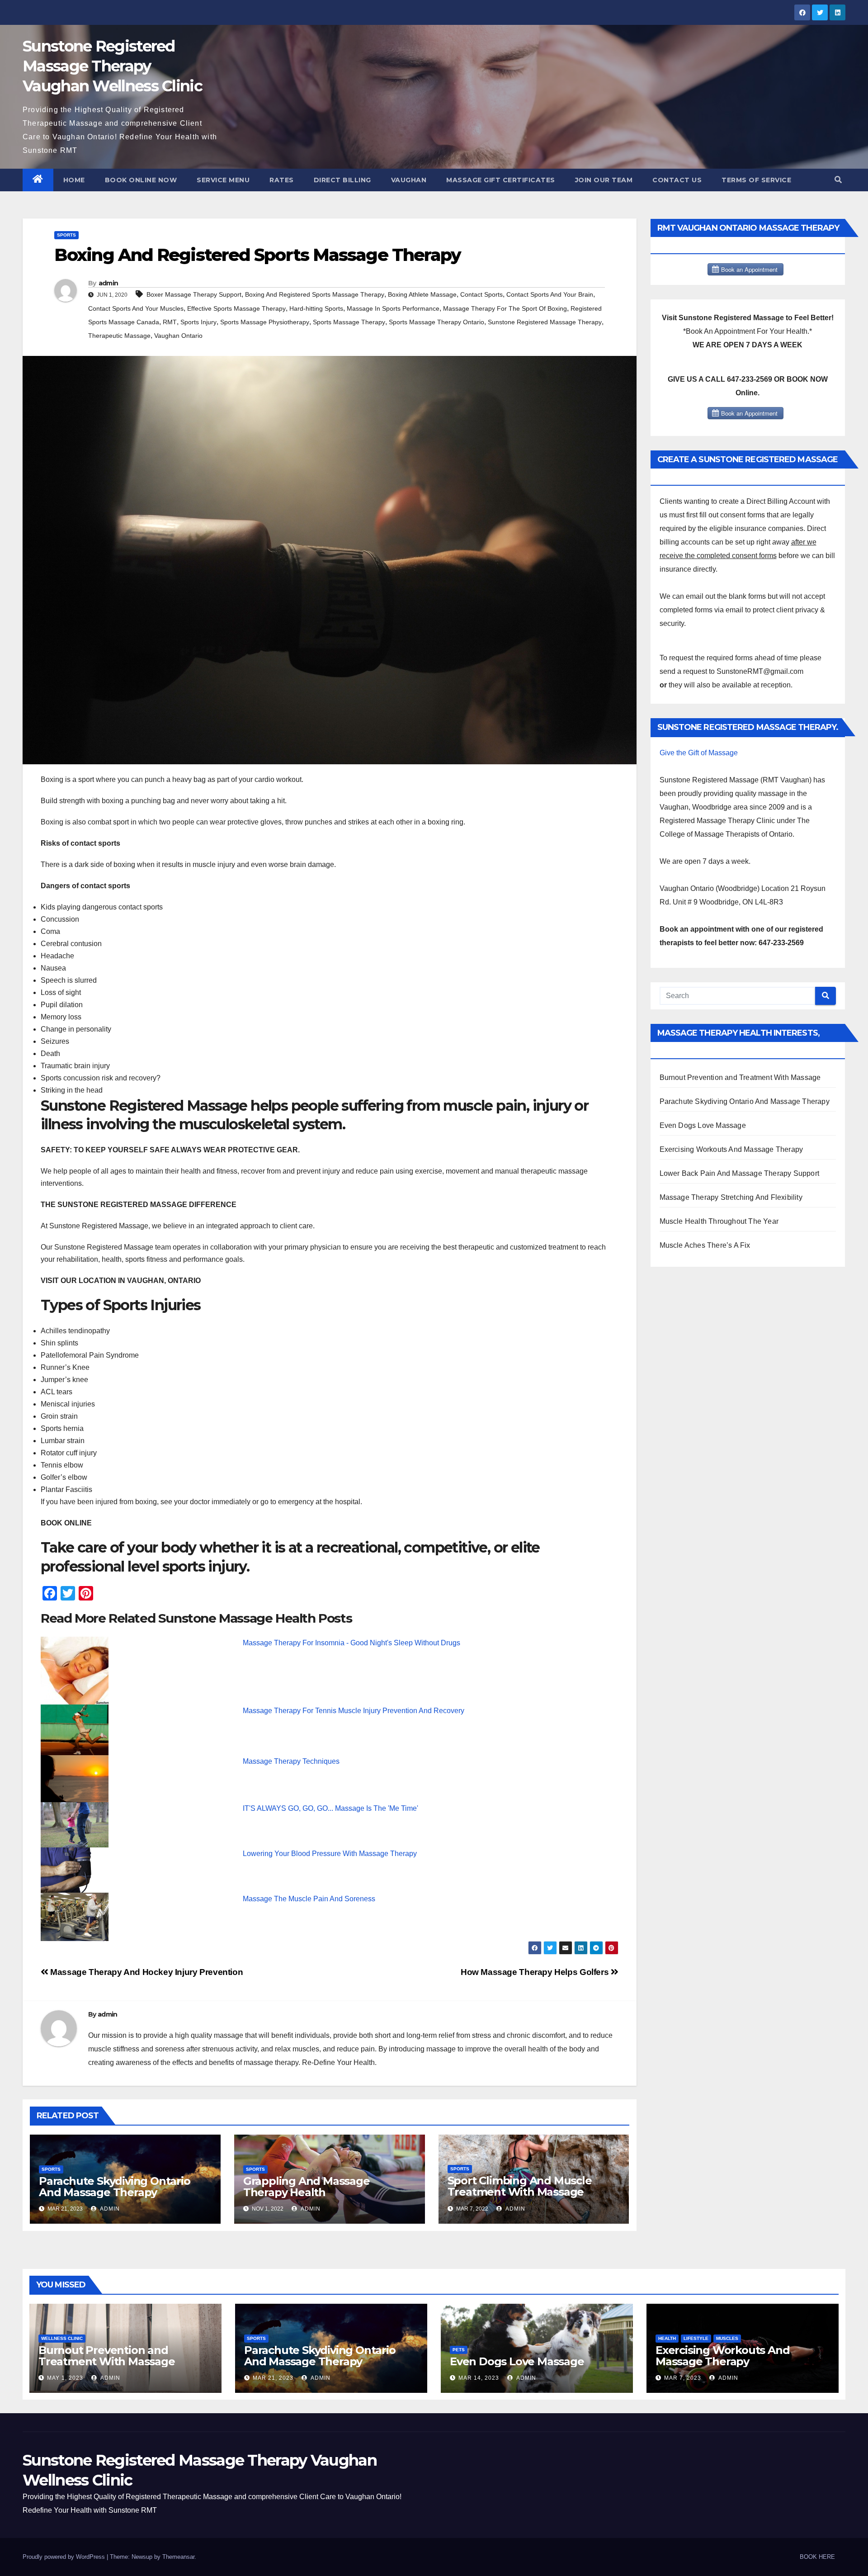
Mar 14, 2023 (479, 2378)
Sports (66, 235)
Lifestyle (696, 2338)
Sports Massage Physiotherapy (265, 322)
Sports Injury (198, 322)
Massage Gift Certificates (501, 180)
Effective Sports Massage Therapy (236, 308)
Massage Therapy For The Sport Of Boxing (505, 308)
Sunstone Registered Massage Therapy (545, 322)
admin (108, 283)
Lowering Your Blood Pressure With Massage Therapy (330, 1854)
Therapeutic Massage (119, 336)
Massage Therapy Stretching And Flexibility (731, 1197)
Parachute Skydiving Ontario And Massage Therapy (115, 2187)
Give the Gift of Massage (699, 753)
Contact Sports (481, 294)
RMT (170, 322)
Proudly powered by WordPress (65, 2557)
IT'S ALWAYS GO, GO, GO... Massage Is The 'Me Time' (330, 1808)
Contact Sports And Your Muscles (136, 308)
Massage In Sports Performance (393, 308)
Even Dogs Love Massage (703, 1125)
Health (667, 2338)
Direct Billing (342, 180)
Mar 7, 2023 (683, 2378)
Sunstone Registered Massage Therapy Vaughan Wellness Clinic (112, 66)
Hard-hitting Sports (316, 308)
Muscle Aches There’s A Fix (705, 1245)
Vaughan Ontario (178, 336)
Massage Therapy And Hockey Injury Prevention (146, 1972)
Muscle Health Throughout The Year (719, 1221)
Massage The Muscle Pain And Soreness (309, 1899)
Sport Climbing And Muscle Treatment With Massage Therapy (520, 2192)
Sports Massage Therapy (349, 322)
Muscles (727, 2338)
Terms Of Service (756, 180)
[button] (838, 180)
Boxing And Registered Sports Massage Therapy (315, 294)
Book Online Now (141, 180)
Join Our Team (604, 180)
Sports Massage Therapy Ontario (436, 322)
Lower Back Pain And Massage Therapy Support (740, 1173)
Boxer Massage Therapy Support (194, 294)
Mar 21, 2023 (273, 2378)
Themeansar (178, 2557)
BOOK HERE (817, 2557)
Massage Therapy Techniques (291, 1761)
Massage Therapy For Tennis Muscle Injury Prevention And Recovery (354, 1711)
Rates (282, 180)
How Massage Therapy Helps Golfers (536, 1972)
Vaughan (409, 180)
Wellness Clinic (62, 2338)
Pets (459, 2350)
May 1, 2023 (65, 2378)
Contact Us (677, 180)
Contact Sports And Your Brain (550, 294)
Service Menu (223, 180)
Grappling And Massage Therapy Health (307, 2187)
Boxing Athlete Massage (422, 294)
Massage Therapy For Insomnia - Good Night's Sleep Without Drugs (351, 1643)
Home (74, 180)
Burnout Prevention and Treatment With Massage (740, 1077)
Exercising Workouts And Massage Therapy (731, 1149)
